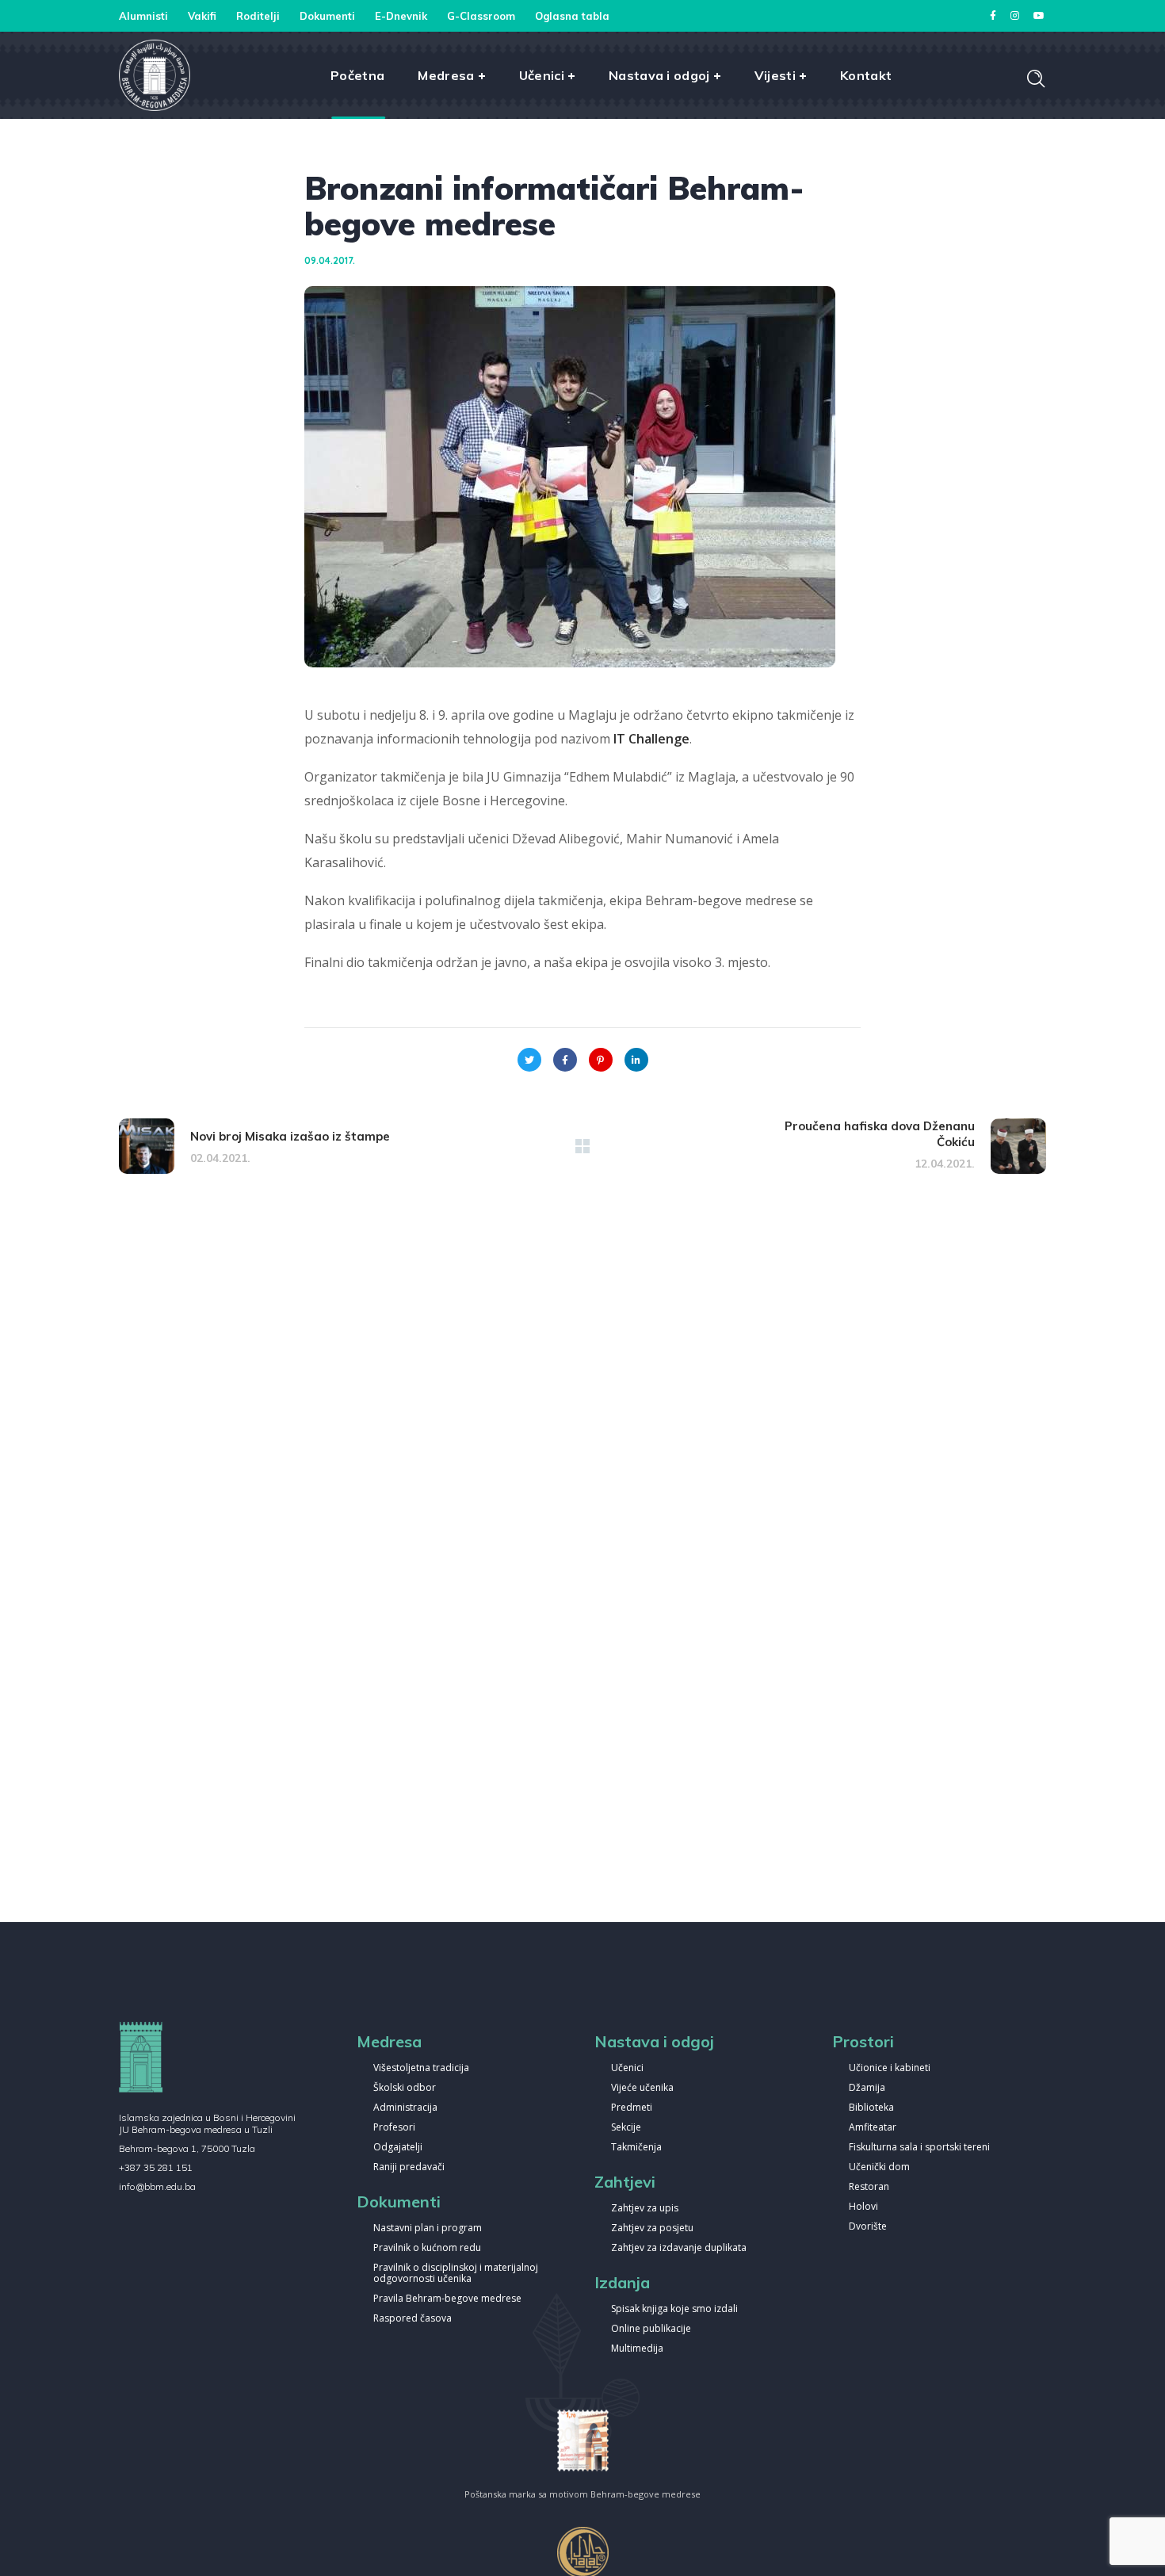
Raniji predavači (409, 2167)
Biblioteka (871, 2108)
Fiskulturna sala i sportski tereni (919, 2148)
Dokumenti (327, 16)
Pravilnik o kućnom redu (427, 2248)
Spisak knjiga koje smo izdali (674, 2309)
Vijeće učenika (642, 2088)
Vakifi (202, 16)
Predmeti (632, 2108)
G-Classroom (481, 16)
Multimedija (637, 2349)
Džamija (867, 2088)
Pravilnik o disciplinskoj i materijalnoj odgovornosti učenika (456, 2274)
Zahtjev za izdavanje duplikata (679, 2248)
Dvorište (868, 2227)
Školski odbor (405, 2088)
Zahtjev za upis (645, 2209)
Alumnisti (143, 16)
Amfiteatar (873, 2128)
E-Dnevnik (401, 16)
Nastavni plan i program (428, 2228)
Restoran (869, 2187)
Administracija (405, 2108)
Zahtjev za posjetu (652, 2228)
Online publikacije (651, 2329)
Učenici (627, 2068)
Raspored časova (413, 2319)
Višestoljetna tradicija (421, 2068)
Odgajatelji (398, 2148)
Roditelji (258, 16)
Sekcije (626, 2128)
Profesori (394, 2128)
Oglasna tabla (572, 16)
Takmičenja (636, 2148)
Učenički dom (879, 2167)
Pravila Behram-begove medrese (447, 2299)
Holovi (863, 2207)
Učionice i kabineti (890, 2068)
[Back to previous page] (582, 1146)
